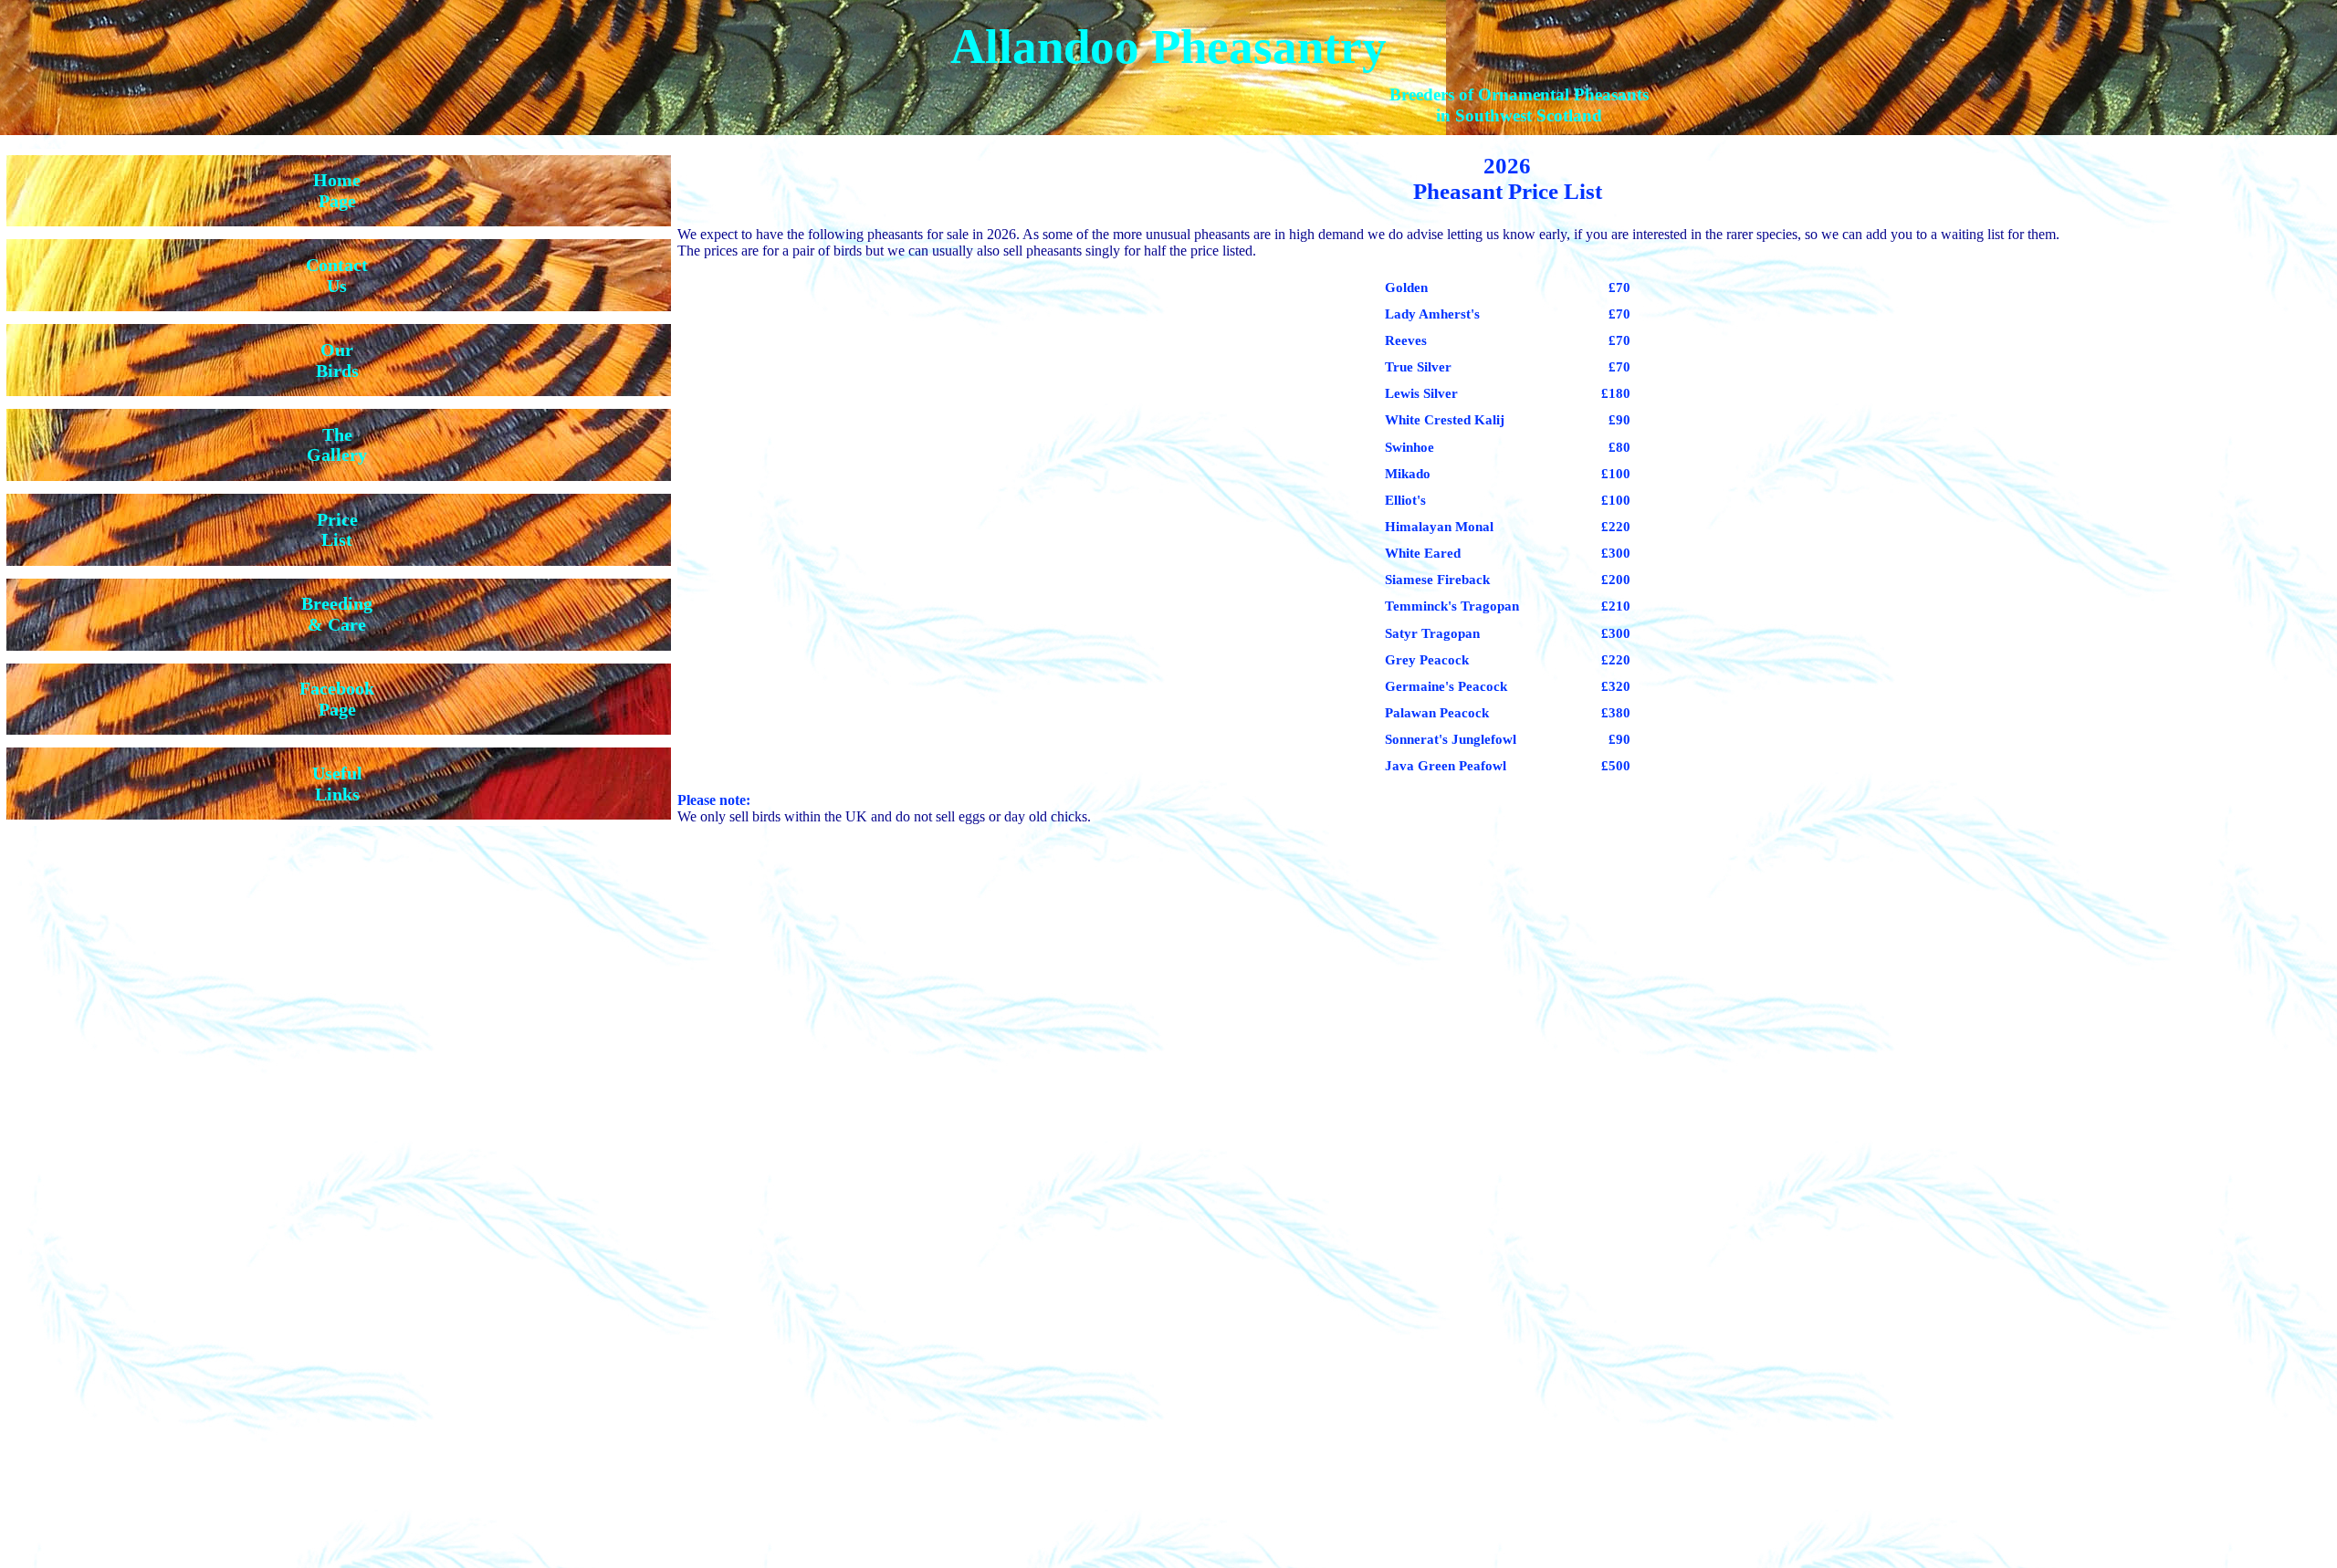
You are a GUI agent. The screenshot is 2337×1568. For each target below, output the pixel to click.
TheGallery (337, 445)
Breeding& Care (337, 614)
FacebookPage (337, 699)
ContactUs (337, 275)
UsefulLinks (337, 784)
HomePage (337, 190)
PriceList (337, 530)
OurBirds (337, 360)
